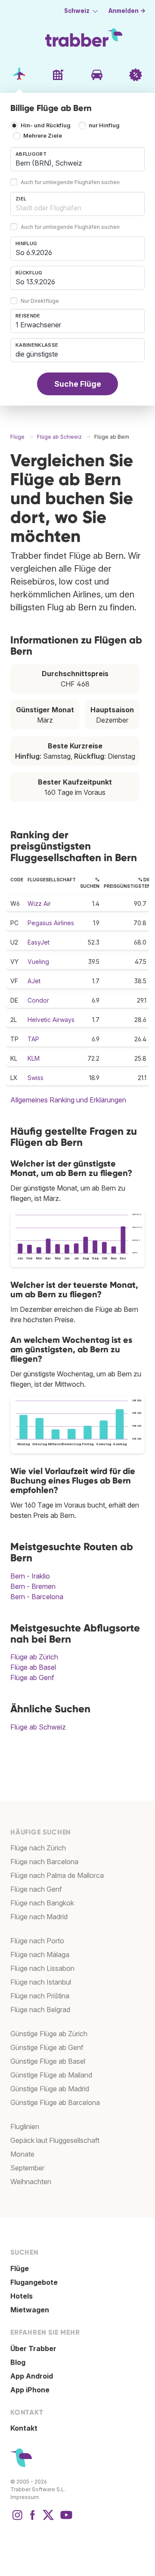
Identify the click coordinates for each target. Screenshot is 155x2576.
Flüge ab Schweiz (38, 1727)
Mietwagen (30, 2310)
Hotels (22, 2296)
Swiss (36, 1078)
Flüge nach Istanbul (41, 1982)
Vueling (38, 962)
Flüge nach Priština (40, 1996)
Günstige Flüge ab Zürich (49, 2034)
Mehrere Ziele (43, 136)
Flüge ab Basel (33, 1667)
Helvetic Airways (51, 1020)
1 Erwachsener (38, 325)
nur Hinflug (104, 125)
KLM (34, 1058)
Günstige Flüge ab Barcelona (55, 2102)
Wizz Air (39, 903)
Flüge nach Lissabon (42, 1968)
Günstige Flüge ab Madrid (50, 2089)
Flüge (20, 2268)
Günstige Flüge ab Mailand (51, 2075)
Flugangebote (34, 2282)
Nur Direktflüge (40, 301)
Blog (18, 2362)
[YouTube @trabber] (65, 2519)
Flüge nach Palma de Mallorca (57, 1875)
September (27, 2168)
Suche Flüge (78, 384)
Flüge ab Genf (32, 1677)
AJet (34, 981)
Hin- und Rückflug (46, 125)
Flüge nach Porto (37, 1941)
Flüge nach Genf (36, 1889)
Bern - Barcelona (37, 1597)
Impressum (25, 2497)
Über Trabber (33, 2348)
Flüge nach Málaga (40, 1954)
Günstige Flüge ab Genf (47, 2047)
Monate (22, 2154)
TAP (33, 1039)
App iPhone (30, 2390)
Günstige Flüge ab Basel (48, 2061)
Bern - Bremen (33, 1586)
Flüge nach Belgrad (40, 2010)
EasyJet (39, 942)
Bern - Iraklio (30, 1576)
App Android (32, 2376)
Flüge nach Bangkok (42, 1903)
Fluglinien (25, 2127)
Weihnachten (31, 2182)
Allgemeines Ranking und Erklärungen (68, 1100)
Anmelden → (127, 11)
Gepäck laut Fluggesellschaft (55, 2140)
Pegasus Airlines (51, 923)
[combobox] (77, 159)
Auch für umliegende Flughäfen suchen (70, 182)
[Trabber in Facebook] (33, 2519)
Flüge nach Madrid (39, 1917)
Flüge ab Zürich (34, 1657)
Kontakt (24, 2428)
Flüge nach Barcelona (44, 1862)
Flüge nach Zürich (38, 1848)
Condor (38, 1000)
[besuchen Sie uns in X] (48, 2519)
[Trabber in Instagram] (17, 2519)
